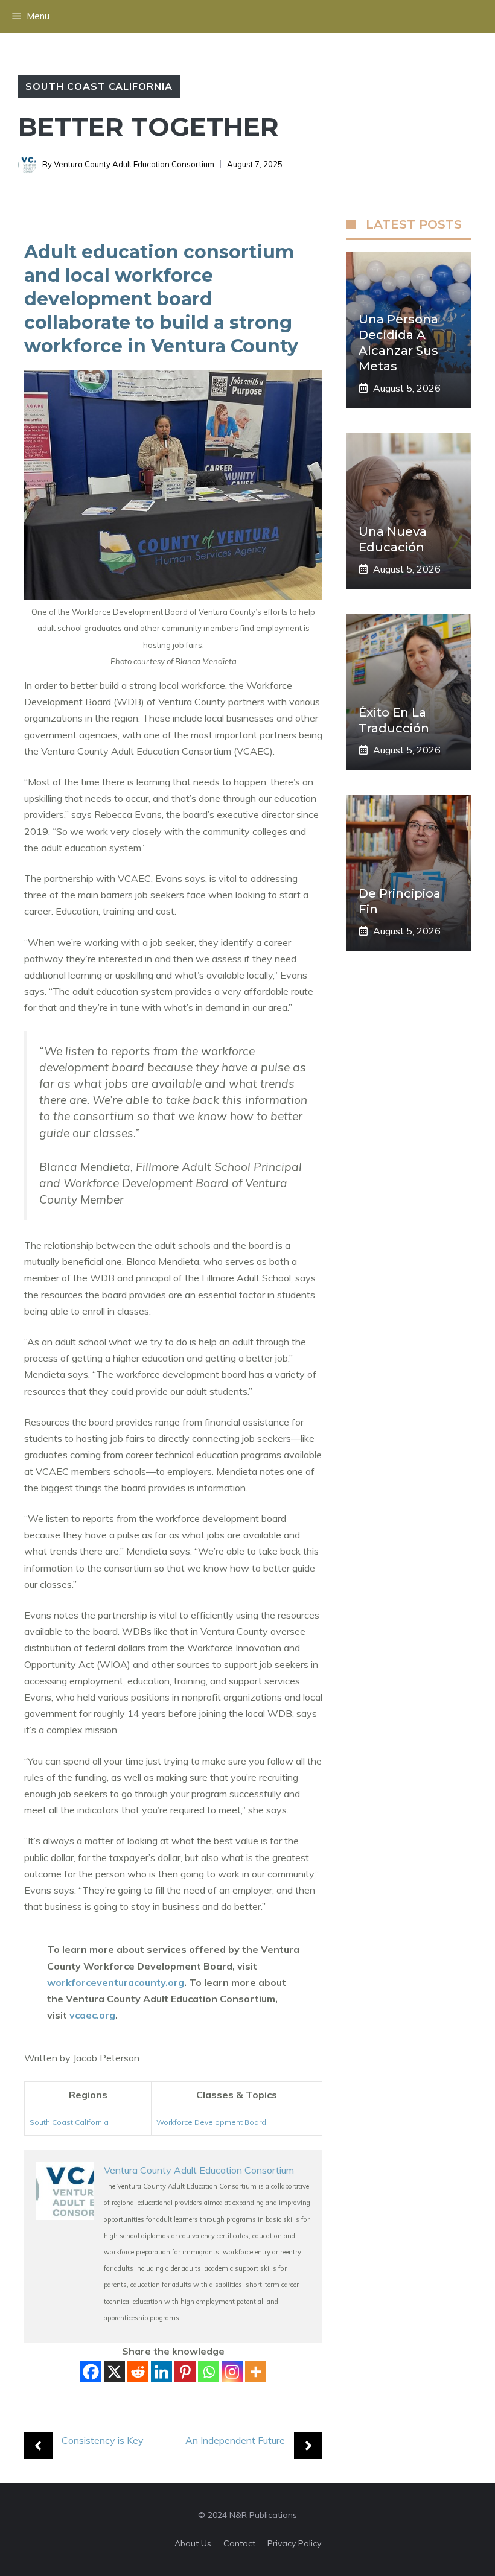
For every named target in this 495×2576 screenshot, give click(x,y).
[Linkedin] (161, 2372)
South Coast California (99, 86)
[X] (114, 2372)
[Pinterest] (185, 2372)
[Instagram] (232, 2372)
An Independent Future (235, 2440)
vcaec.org (92, 2015)
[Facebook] (91, 2372)
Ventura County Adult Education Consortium (134, 164)
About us (193, 2543)
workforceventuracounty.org (116, 1982)
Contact (239, 2543)
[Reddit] (138, 2372)
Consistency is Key (103, 2440)
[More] (256, 2372)
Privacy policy (294, 2543)
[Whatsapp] (209, 2372)
